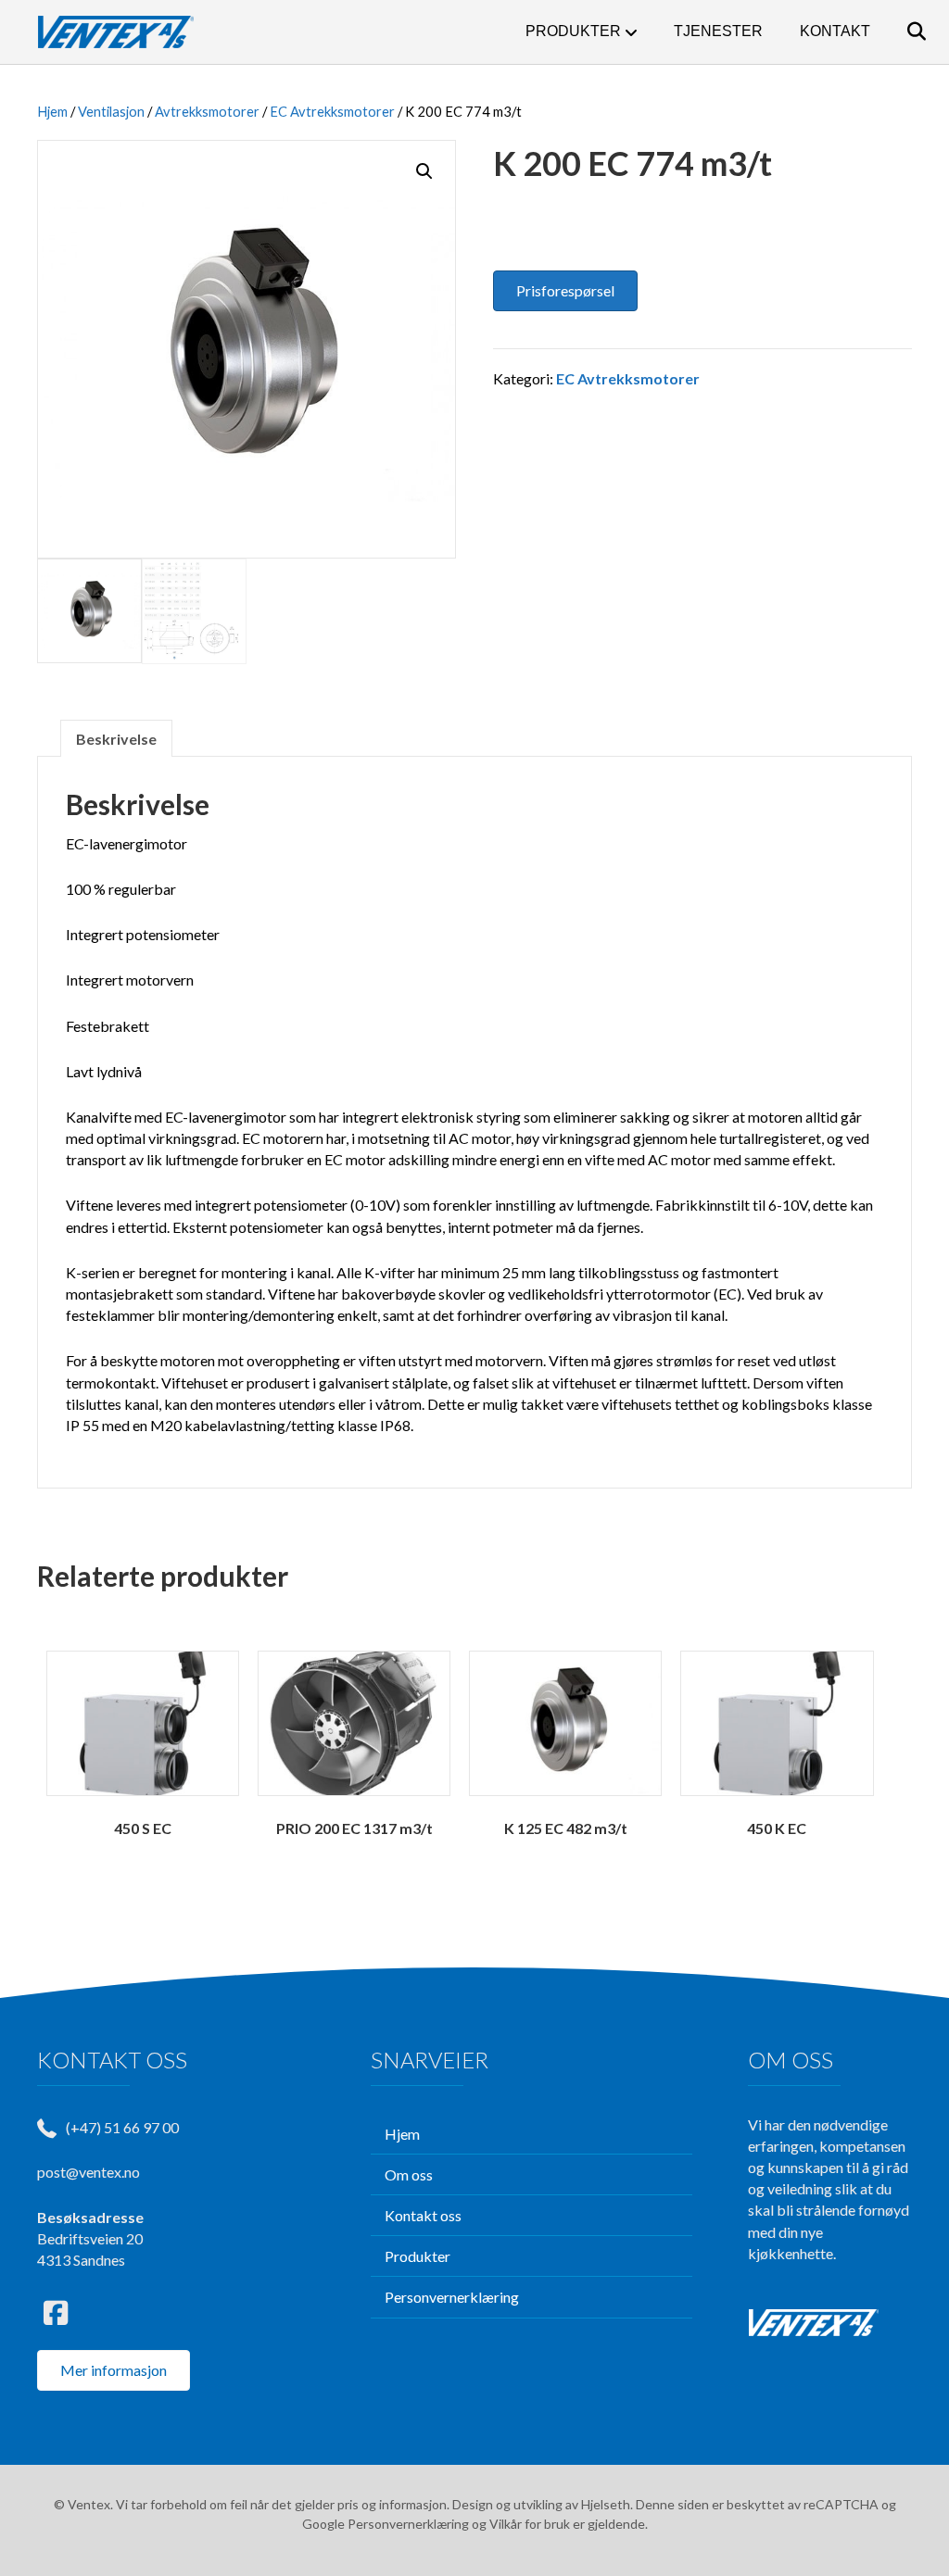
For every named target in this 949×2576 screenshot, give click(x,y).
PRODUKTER (573, 31)
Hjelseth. (608, 2504)
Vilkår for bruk (530, 2524)
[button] (424, 171)
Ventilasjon (111, 111)
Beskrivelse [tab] (116, 739)
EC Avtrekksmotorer (332, 111)
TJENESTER (718, 31)
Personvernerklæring (408, 2524)
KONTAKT (835, 31)
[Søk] (900, 31)
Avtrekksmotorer (207, 111)
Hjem (52, 111)
